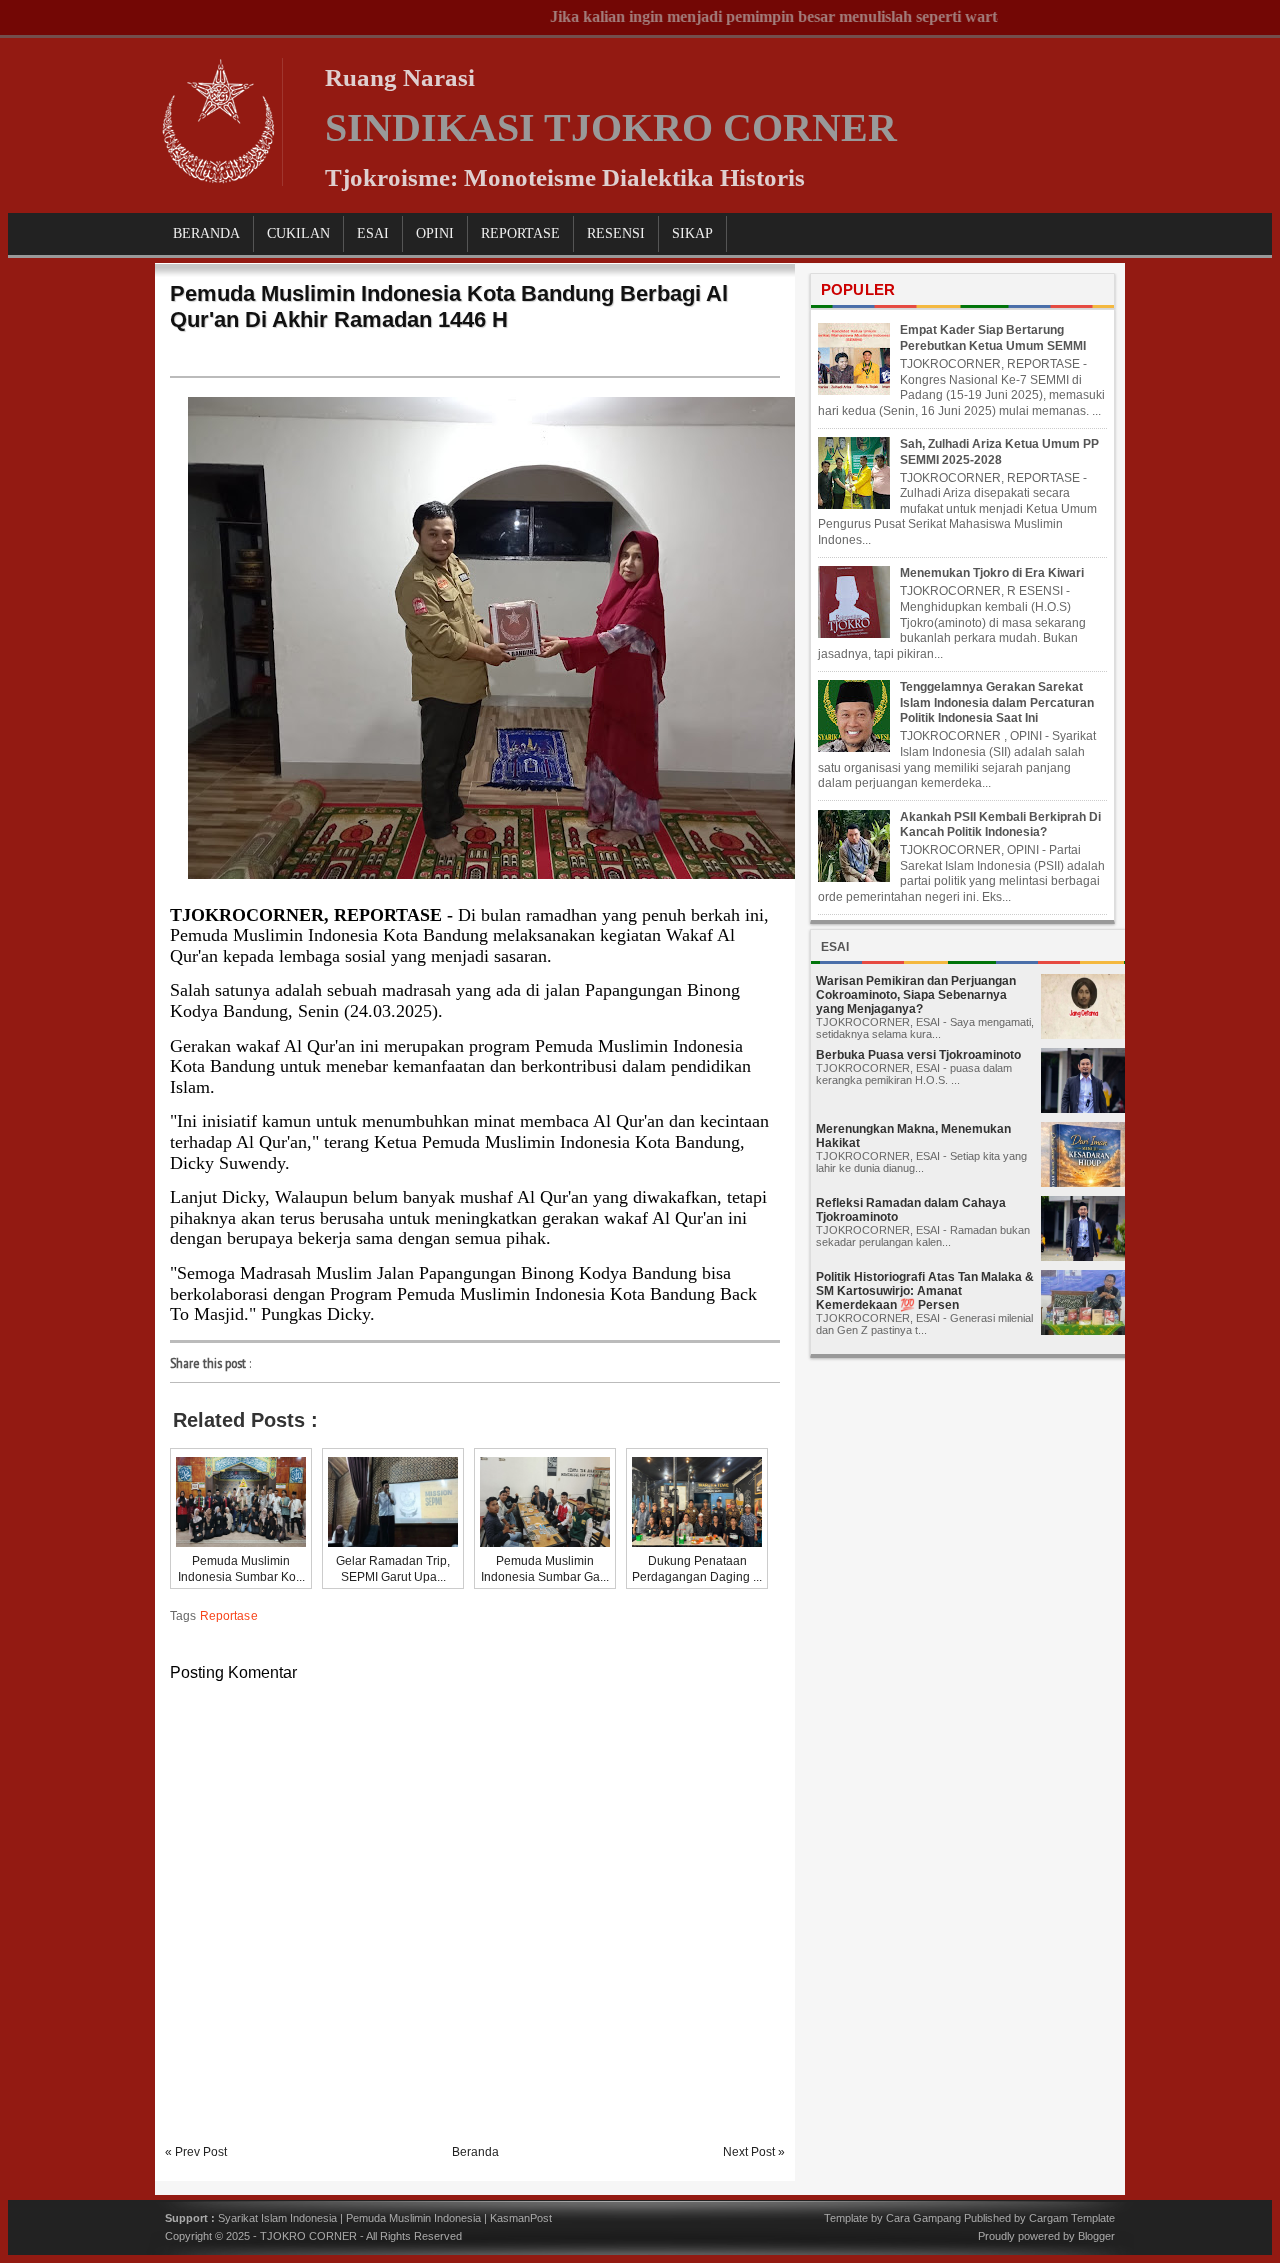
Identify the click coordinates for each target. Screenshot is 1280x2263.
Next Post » (754, 2152)
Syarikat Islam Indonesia (277, 2218)
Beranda (475, 2152)
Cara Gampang (923, 2218)
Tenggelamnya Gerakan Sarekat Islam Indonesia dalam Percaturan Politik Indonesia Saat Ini (997, 702)
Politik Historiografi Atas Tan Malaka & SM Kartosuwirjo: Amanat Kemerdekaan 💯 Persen (925, 1291)
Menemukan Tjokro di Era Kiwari (992, 573)
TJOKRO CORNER (308, 2236)
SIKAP (692, 233)
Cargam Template (1072, 2218)
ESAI (373, 233)
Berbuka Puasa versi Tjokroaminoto (918, 1055)
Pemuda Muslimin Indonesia (413, 2218)
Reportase (229, 1616)
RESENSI (616, 233)
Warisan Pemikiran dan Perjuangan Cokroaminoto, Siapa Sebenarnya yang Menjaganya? (916, 995)
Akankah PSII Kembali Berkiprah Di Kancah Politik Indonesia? (1000, 825)
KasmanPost (521, 2218)
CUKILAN (298, 233)
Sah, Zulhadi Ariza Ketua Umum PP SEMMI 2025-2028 (999, 452)
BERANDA (206, 233)
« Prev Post (196, 2152)
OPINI (435, 233)
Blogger (1096, 2236)
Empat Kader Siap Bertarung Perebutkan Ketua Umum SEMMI (993, 338)
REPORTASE (520, 233)
